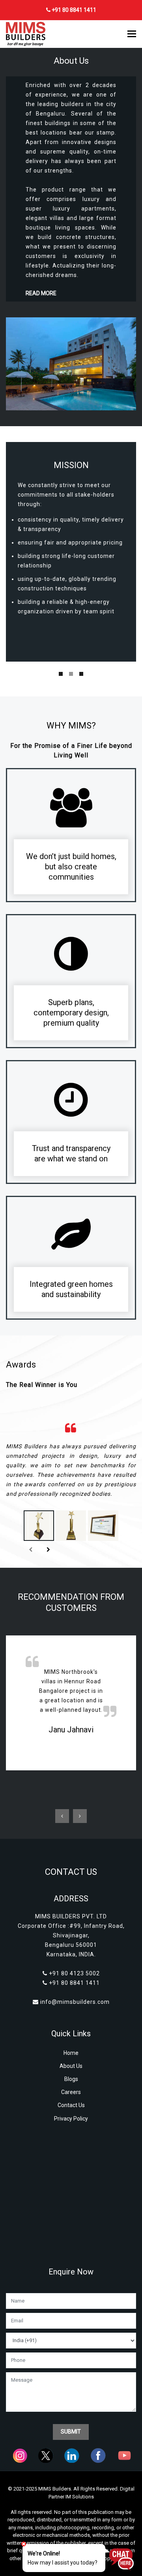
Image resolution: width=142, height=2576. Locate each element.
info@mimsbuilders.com (75, 2002)
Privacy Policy (71, 2119)
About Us (71, 2066)
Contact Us (71, 2105)
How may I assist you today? (63, 2558)
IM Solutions (80, 2497)
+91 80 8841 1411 (73, 10)
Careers (71, 2092)
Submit (71, 2432)
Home (71, 2053)
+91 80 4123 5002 (74, 1973)
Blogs (71, 2079)
